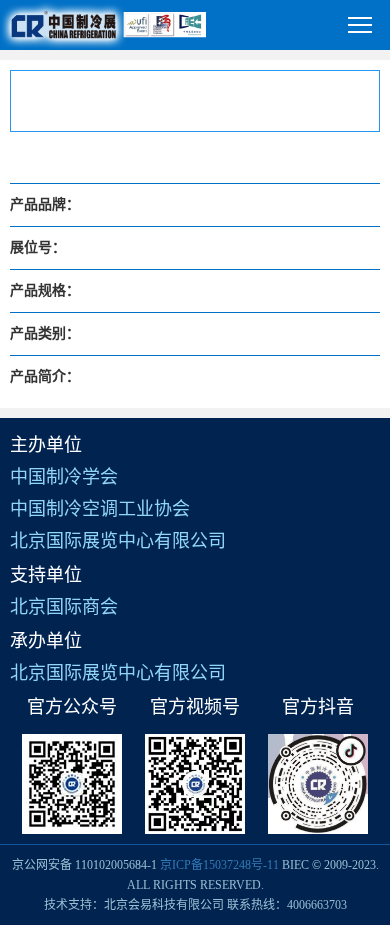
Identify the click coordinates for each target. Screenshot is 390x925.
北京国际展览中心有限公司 (118, 541)
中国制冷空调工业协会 (100, 509)
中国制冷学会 (64, 477)
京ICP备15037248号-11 (219, 865)
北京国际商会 (64, 607)
